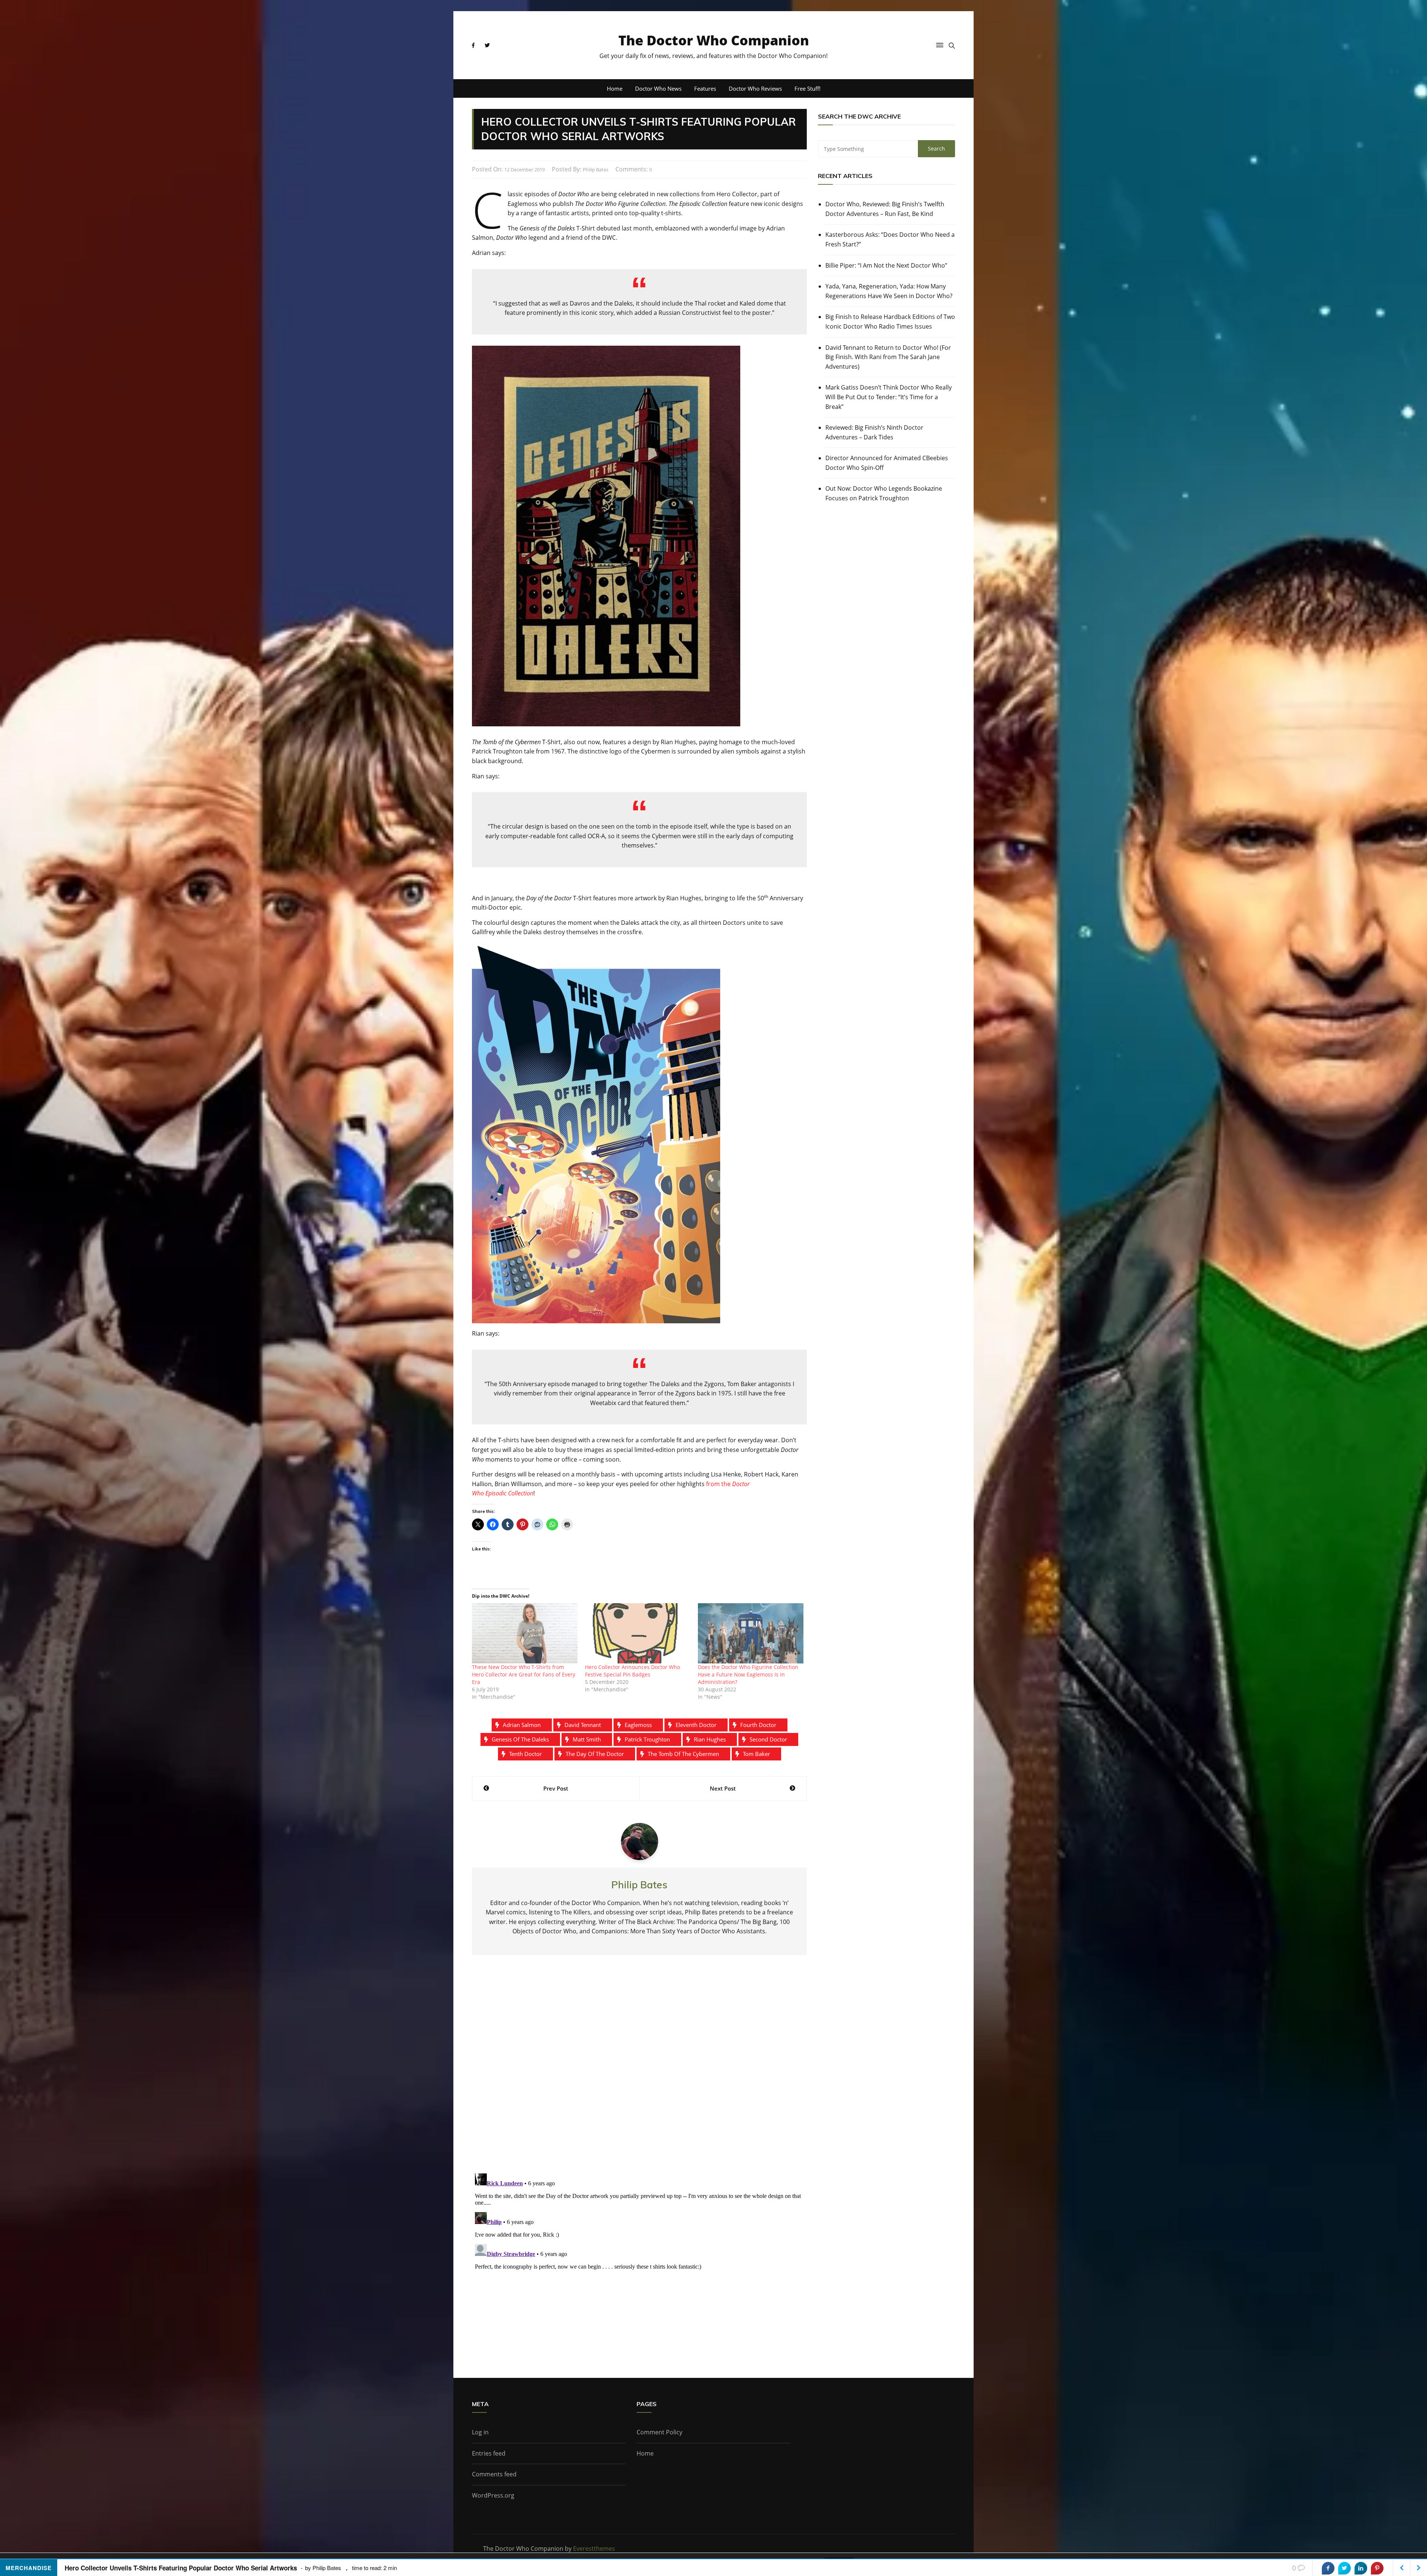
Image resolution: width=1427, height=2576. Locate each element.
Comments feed (494, 2474)
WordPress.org (493, 2495)
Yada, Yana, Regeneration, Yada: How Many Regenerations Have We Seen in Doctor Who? (889, 291)
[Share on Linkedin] (1361, 2568)
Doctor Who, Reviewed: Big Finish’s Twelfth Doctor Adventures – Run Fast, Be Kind (885, 209)
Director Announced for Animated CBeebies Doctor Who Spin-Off (887, 463)
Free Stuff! (808, 88)
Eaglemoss (638, 1725)
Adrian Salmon (522, 1725)
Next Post (723, 1788)
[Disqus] (639, 2070)
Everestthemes (594, 2548)
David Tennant (583, 1725)
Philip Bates (596, 170)
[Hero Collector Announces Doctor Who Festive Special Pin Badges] (638, 1633)
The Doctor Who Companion (714, 40)
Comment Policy (659, 2432)
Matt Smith (587, 1739)
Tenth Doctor (525, 1754)
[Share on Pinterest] (1377, 2568)
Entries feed (489, 2453)
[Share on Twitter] (1345, 2568)
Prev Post (556, 1788)
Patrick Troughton (647, 1739)
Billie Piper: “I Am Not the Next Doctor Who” (886, 265)
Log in (480, 2432)
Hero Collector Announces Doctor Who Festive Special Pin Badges (632, 1671)
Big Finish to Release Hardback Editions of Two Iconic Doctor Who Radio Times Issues (890, 322)
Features (705, 88)
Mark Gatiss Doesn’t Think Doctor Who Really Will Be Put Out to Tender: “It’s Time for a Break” (889, 397)
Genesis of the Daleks (520, 1739)
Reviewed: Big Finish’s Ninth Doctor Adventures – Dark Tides (874, 432)
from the (719, 1484)
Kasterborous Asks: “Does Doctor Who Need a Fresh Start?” (890, 239)
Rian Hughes (710, 1739)
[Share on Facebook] (1328, 2568)
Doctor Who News (658, 88)
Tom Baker (756, 1754)
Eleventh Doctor (696, 1725)
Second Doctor (768, 1739)
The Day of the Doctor (595, 1754)
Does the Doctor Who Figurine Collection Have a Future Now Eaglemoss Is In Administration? (748, 1674)
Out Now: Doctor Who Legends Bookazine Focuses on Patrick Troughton (884, 493)
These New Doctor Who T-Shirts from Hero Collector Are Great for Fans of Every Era (524, 1674)
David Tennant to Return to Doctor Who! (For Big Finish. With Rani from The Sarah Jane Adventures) (888, 357)
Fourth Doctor (758, 1725)
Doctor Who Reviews (755, 88)
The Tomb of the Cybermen (683, 1754)
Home (615, 88)
